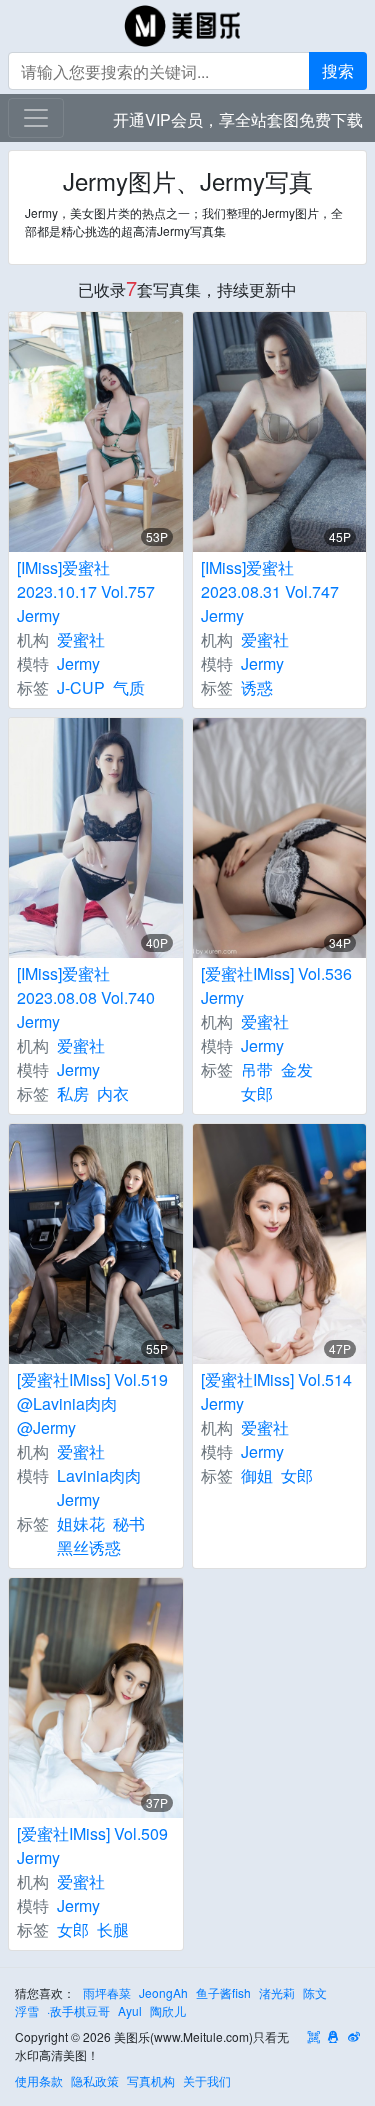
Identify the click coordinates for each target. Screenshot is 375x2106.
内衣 (113, 1093)
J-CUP (81, 687)
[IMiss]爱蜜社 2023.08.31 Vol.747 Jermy (270, 591)
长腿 (113, 1929)
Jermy (78, 663)
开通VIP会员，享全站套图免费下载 (238, 119)
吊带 (257, 1069)
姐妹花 (81, 1523)
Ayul (130, 2010)
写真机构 (151, 2080)
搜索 (338, 70)
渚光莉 (277, 1992)
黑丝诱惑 (89, 1547)
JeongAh (163, 1992)
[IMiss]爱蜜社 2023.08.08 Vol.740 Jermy (86, 997)
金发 (297, 1069)
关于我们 (207, 2080)
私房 (73, 1093)
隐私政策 (95, 2080)
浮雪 (27, 2010)
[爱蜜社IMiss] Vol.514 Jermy (276, 1391)
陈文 (315, 1992)
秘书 (129, 1523)
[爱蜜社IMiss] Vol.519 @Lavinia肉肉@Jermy (92, 1403)
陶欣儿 (168, 2010)
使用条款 (39, 2080)
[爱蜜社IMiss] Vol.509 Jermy (92, 1845)
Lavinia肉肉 (99, 1475)
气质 (129, 687)
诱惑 (257, 687)
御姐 (257, 1475)
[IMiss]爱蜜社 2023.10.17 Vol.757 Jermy (86, 591)
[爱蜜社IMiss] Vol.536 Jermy (276, 985)
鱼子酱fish (223, 1992)
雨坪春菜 (107, 1992)
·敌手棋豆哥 (78, 2010)
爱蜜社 (81, 639)
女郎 (257, 1093)
